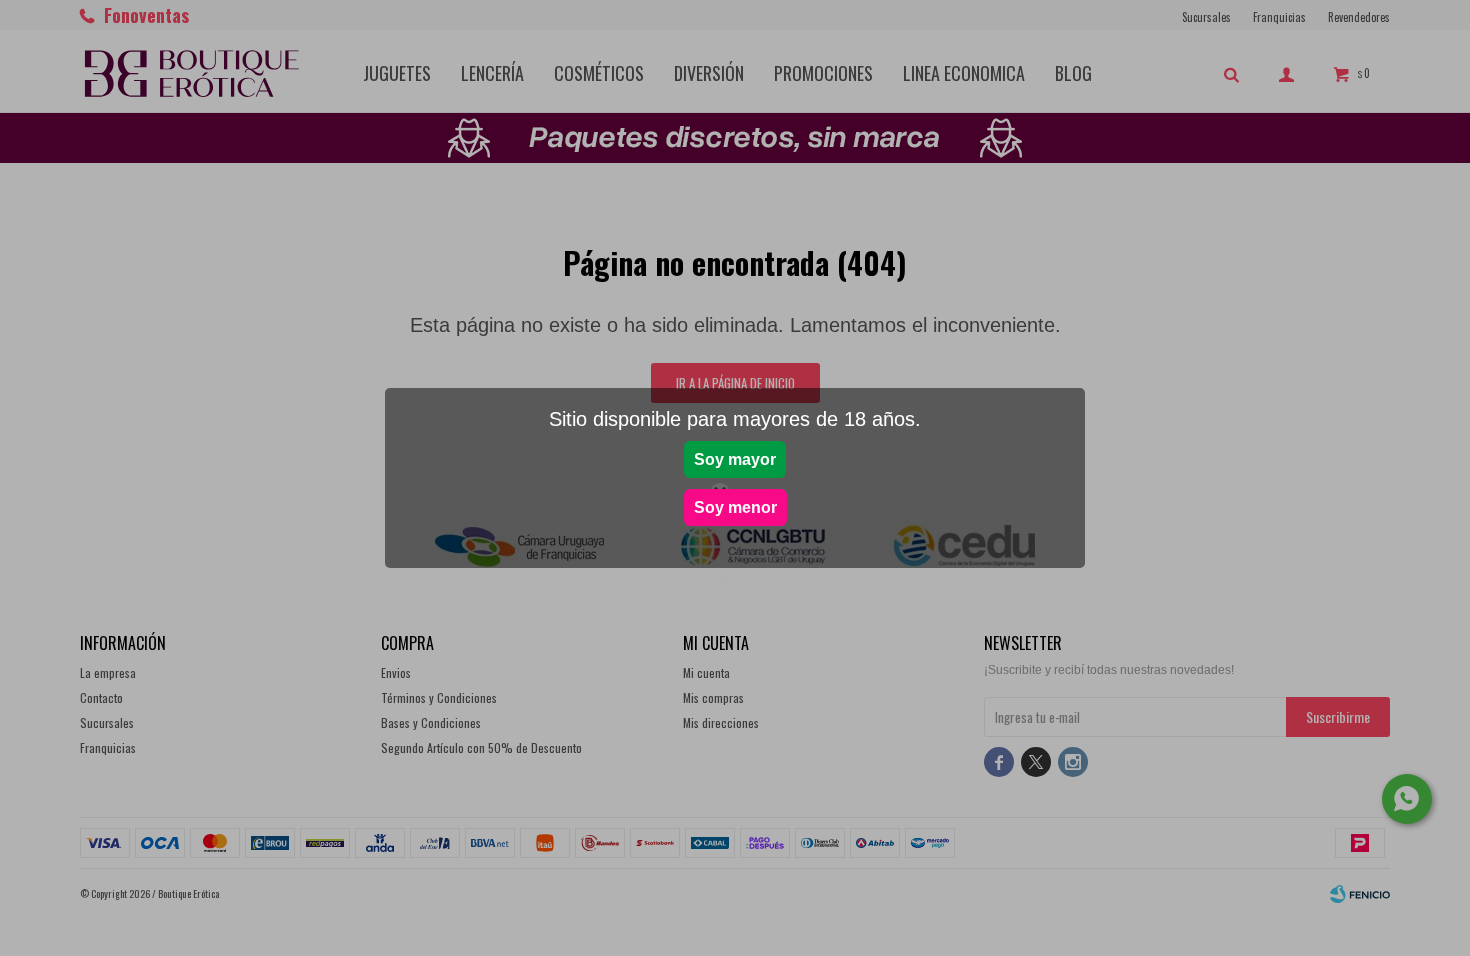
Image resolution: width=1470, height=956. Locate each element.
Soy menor (735, 507)
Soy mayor (735, 459)
